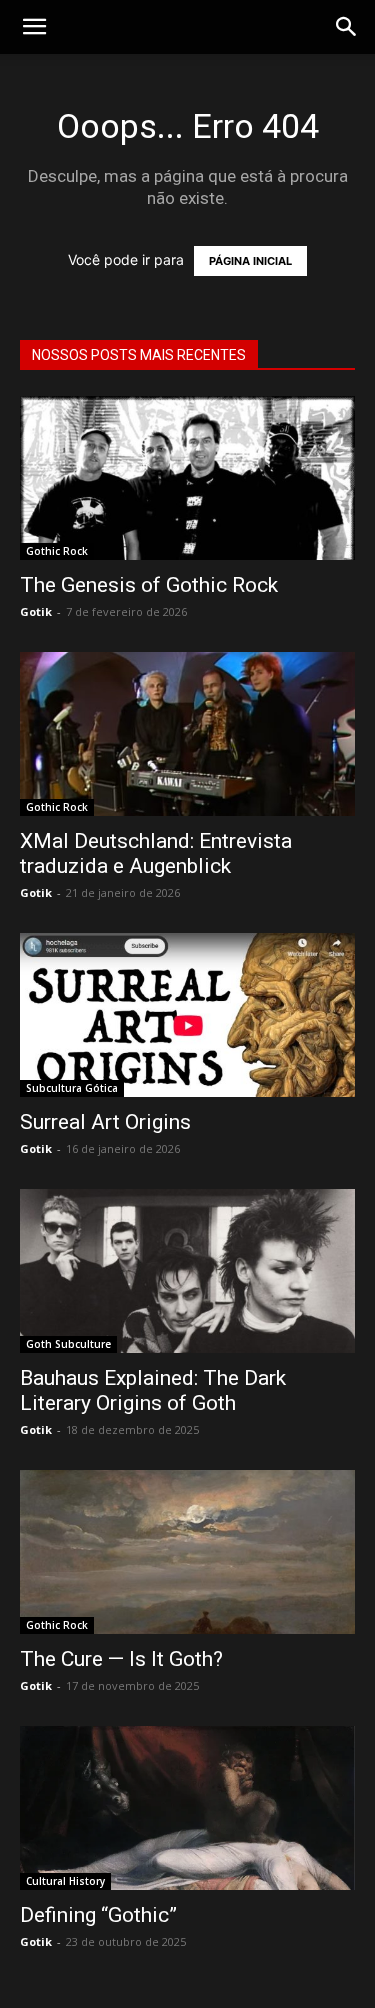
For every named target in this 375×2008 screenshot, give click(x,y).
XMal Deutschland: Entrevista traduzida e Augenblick (156, 853)
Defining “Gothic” (98, 1915)
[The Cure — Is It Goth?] (187, 1552)
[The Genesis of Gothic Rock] (187, 478)
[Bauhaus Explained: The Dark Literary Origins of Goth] (187, 1271)
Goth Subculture (68, 1344)
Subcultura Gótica (72, 1088)
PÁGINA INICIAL (250, 261)
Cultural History (65, 1881)
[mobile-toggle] (34, 27)
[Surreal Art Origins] (187, 1015)
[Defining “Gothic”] (187, 1808)
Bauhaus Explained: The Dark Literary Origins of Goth (153, 1390)
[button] (347, 27)
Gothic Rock (57, 551)
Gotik (36, 611)
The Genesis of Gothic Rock (149, 585)
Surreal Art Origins (105, 1122)
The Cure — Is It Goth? (121, 1659)
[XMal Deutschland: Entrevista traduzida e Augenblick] (187, 734)
